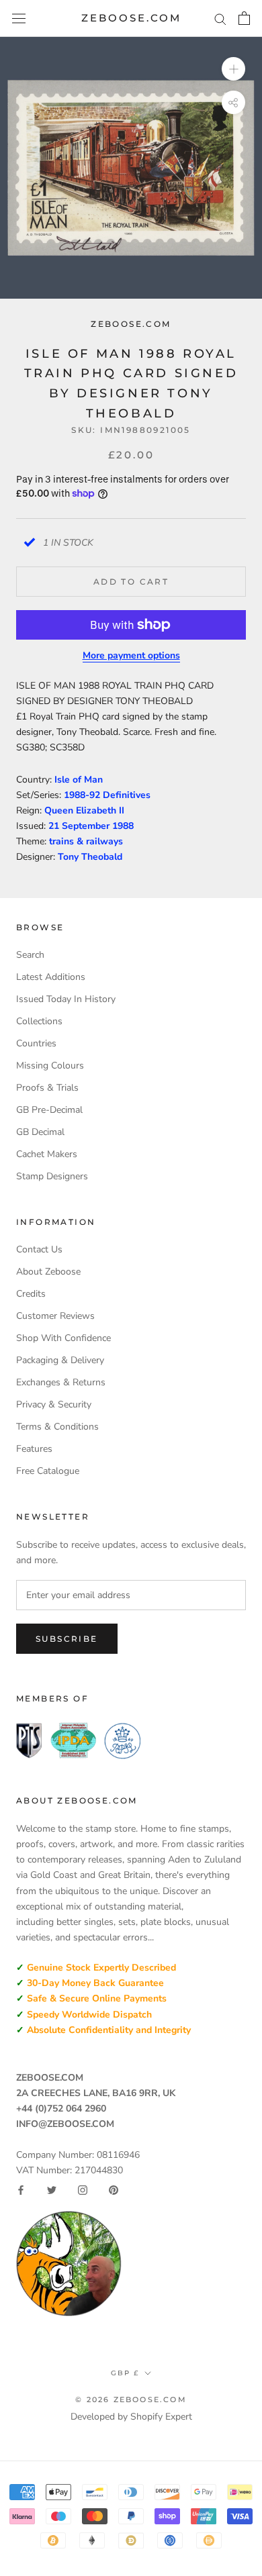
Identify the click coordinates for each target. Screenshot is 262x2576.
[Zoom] (233, 69)
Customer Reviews (55, 1316)
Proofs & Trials (47, 1088)
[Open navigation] (19, 18)
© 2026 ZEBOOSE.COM (131, 2399)
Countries (36, 1043)
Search (30, 955)
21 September (80, 826)
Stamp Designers (52, 1176)
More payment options (131, 655)
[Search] (220, 18)
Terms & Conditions (57, 1427)
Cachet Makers (47, 1154)
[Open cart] (244, 18)
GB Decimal (40, 1132)
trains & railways (86, 841)
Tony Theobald (90, 857)
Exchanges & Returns (61, 1382)
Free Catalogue (48, 1471)
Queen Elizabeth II (84, 810)
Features (34, 1449)
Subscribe (67, 1639)
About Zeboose (48, 1272)
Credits (31, 1294)
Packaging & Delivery (60, 1360)
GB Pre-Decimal (49, 1110)
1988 (123, 826)
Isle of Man (79, 780)
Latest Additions (51, 977)
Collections (39, 1021)
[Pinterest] (114, 2190)
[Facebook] (21, 2190)
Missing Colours (50, 1066)
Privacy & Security (54, 1404)
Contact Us (39, 1249)
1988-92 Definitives (107, 795)
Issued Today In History (66, 999)
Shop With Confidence (63, 1338)
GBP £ (125, 2373)
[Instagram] (83, 2190)
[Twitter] (52, 2190)
